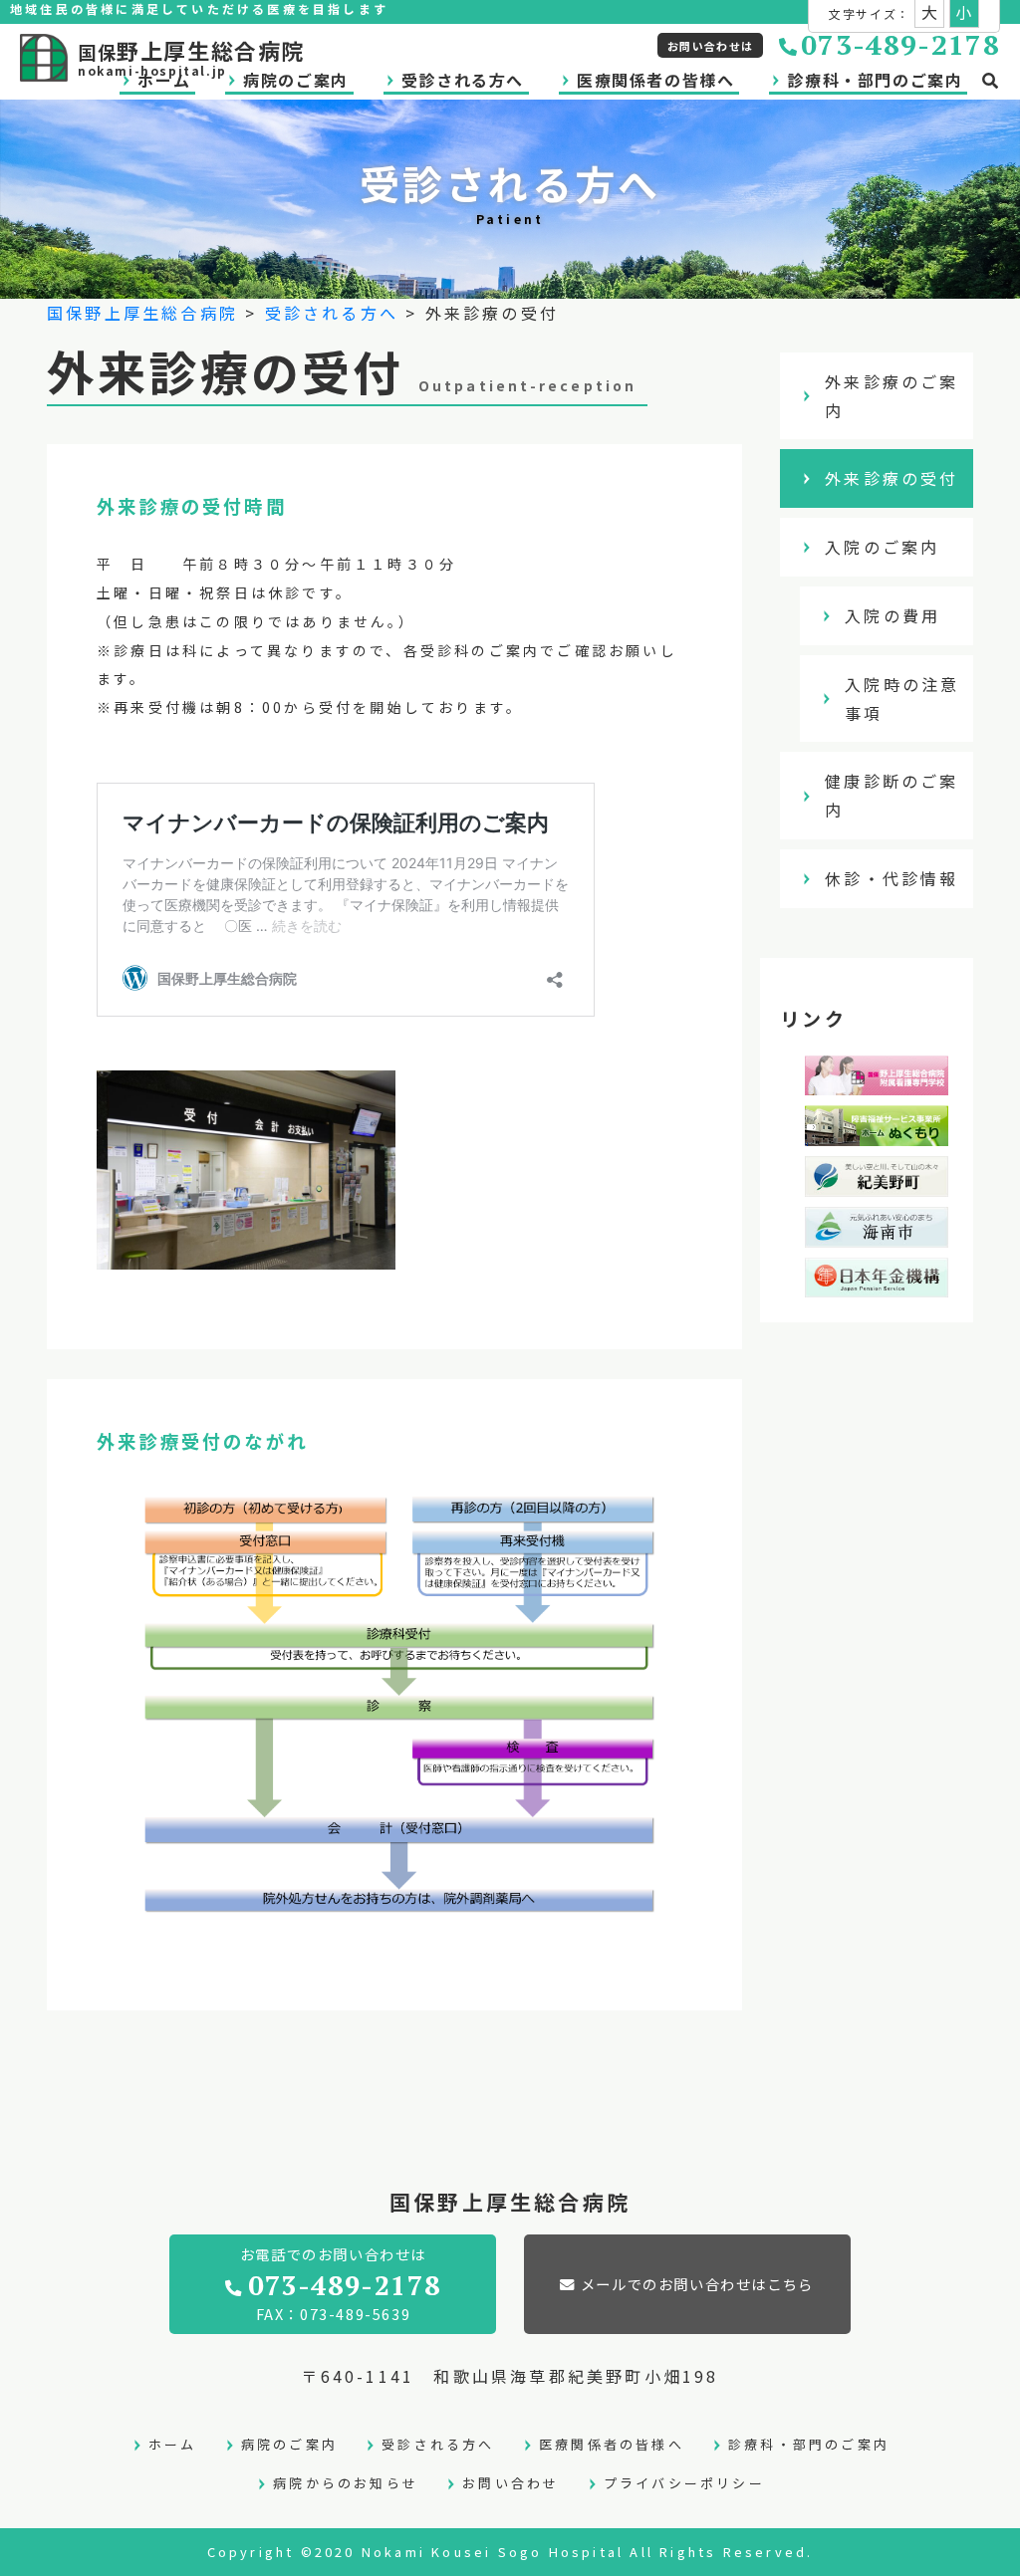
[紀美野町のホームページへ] (877, 1182)
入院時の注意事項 (902, 699)
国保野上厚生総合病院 (142, 313)
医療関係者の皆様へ (655, 80)
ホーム (173, 2444)
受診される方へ (463, 80)
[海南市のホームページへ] (877, 1233)
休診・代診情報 (892, 878)
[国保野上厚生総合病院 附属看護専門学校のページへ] (877, 1081)
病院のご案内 (289, 2444)
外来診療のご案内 (892, 396)
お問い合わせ (510, 2483)
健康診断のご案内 (892, 795)
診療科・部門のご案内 (875, 80)
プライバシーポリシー (684, 2483)
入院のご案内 (882, 547)
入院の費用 (892, 615)
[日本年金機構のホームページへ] (877, 1284)
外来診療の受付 (892, 478)
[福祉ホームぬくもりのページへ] (877, 1131)
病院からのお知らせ (346, 2483)
